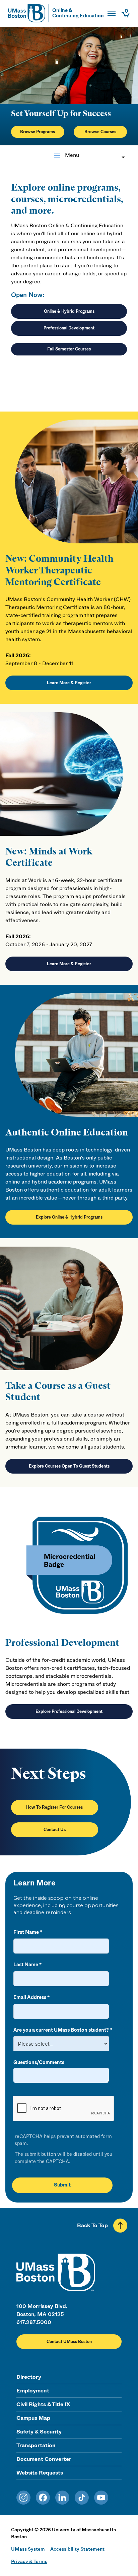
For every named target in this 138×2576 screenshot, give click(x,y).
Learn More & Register (69, 683)
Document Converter (44, 2459)
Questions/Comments (39, 2063)
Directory (29, 2377)
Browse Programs (38, 132)
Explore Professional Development (69, 1712)
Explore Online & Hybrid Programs (69, 1217)
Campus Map (33, 2418)
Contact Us (55, 1830)
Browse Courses (100, 132)
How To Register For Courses (54, 1807)
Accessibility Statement (77, 2549)
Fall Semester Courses (69, 349)
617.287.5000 (34, 2322)
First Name (26, 1932)
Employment (33, 2391)
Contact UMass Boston (69, 2342)
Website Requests (40, 2473)
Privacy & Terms (29, 2561)
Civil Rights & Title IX (43, 2404)
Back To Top (92, 2225)
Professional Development (69, 328)
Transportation (36, 2445)
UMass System (28, 2549)
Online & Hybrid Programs (69, 311)
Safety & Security (39, 2432)
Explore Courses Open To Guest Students (69, 1466)
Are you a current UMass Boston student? (61, 2030)
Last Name (26, 1965)
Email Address (30, 1997)
